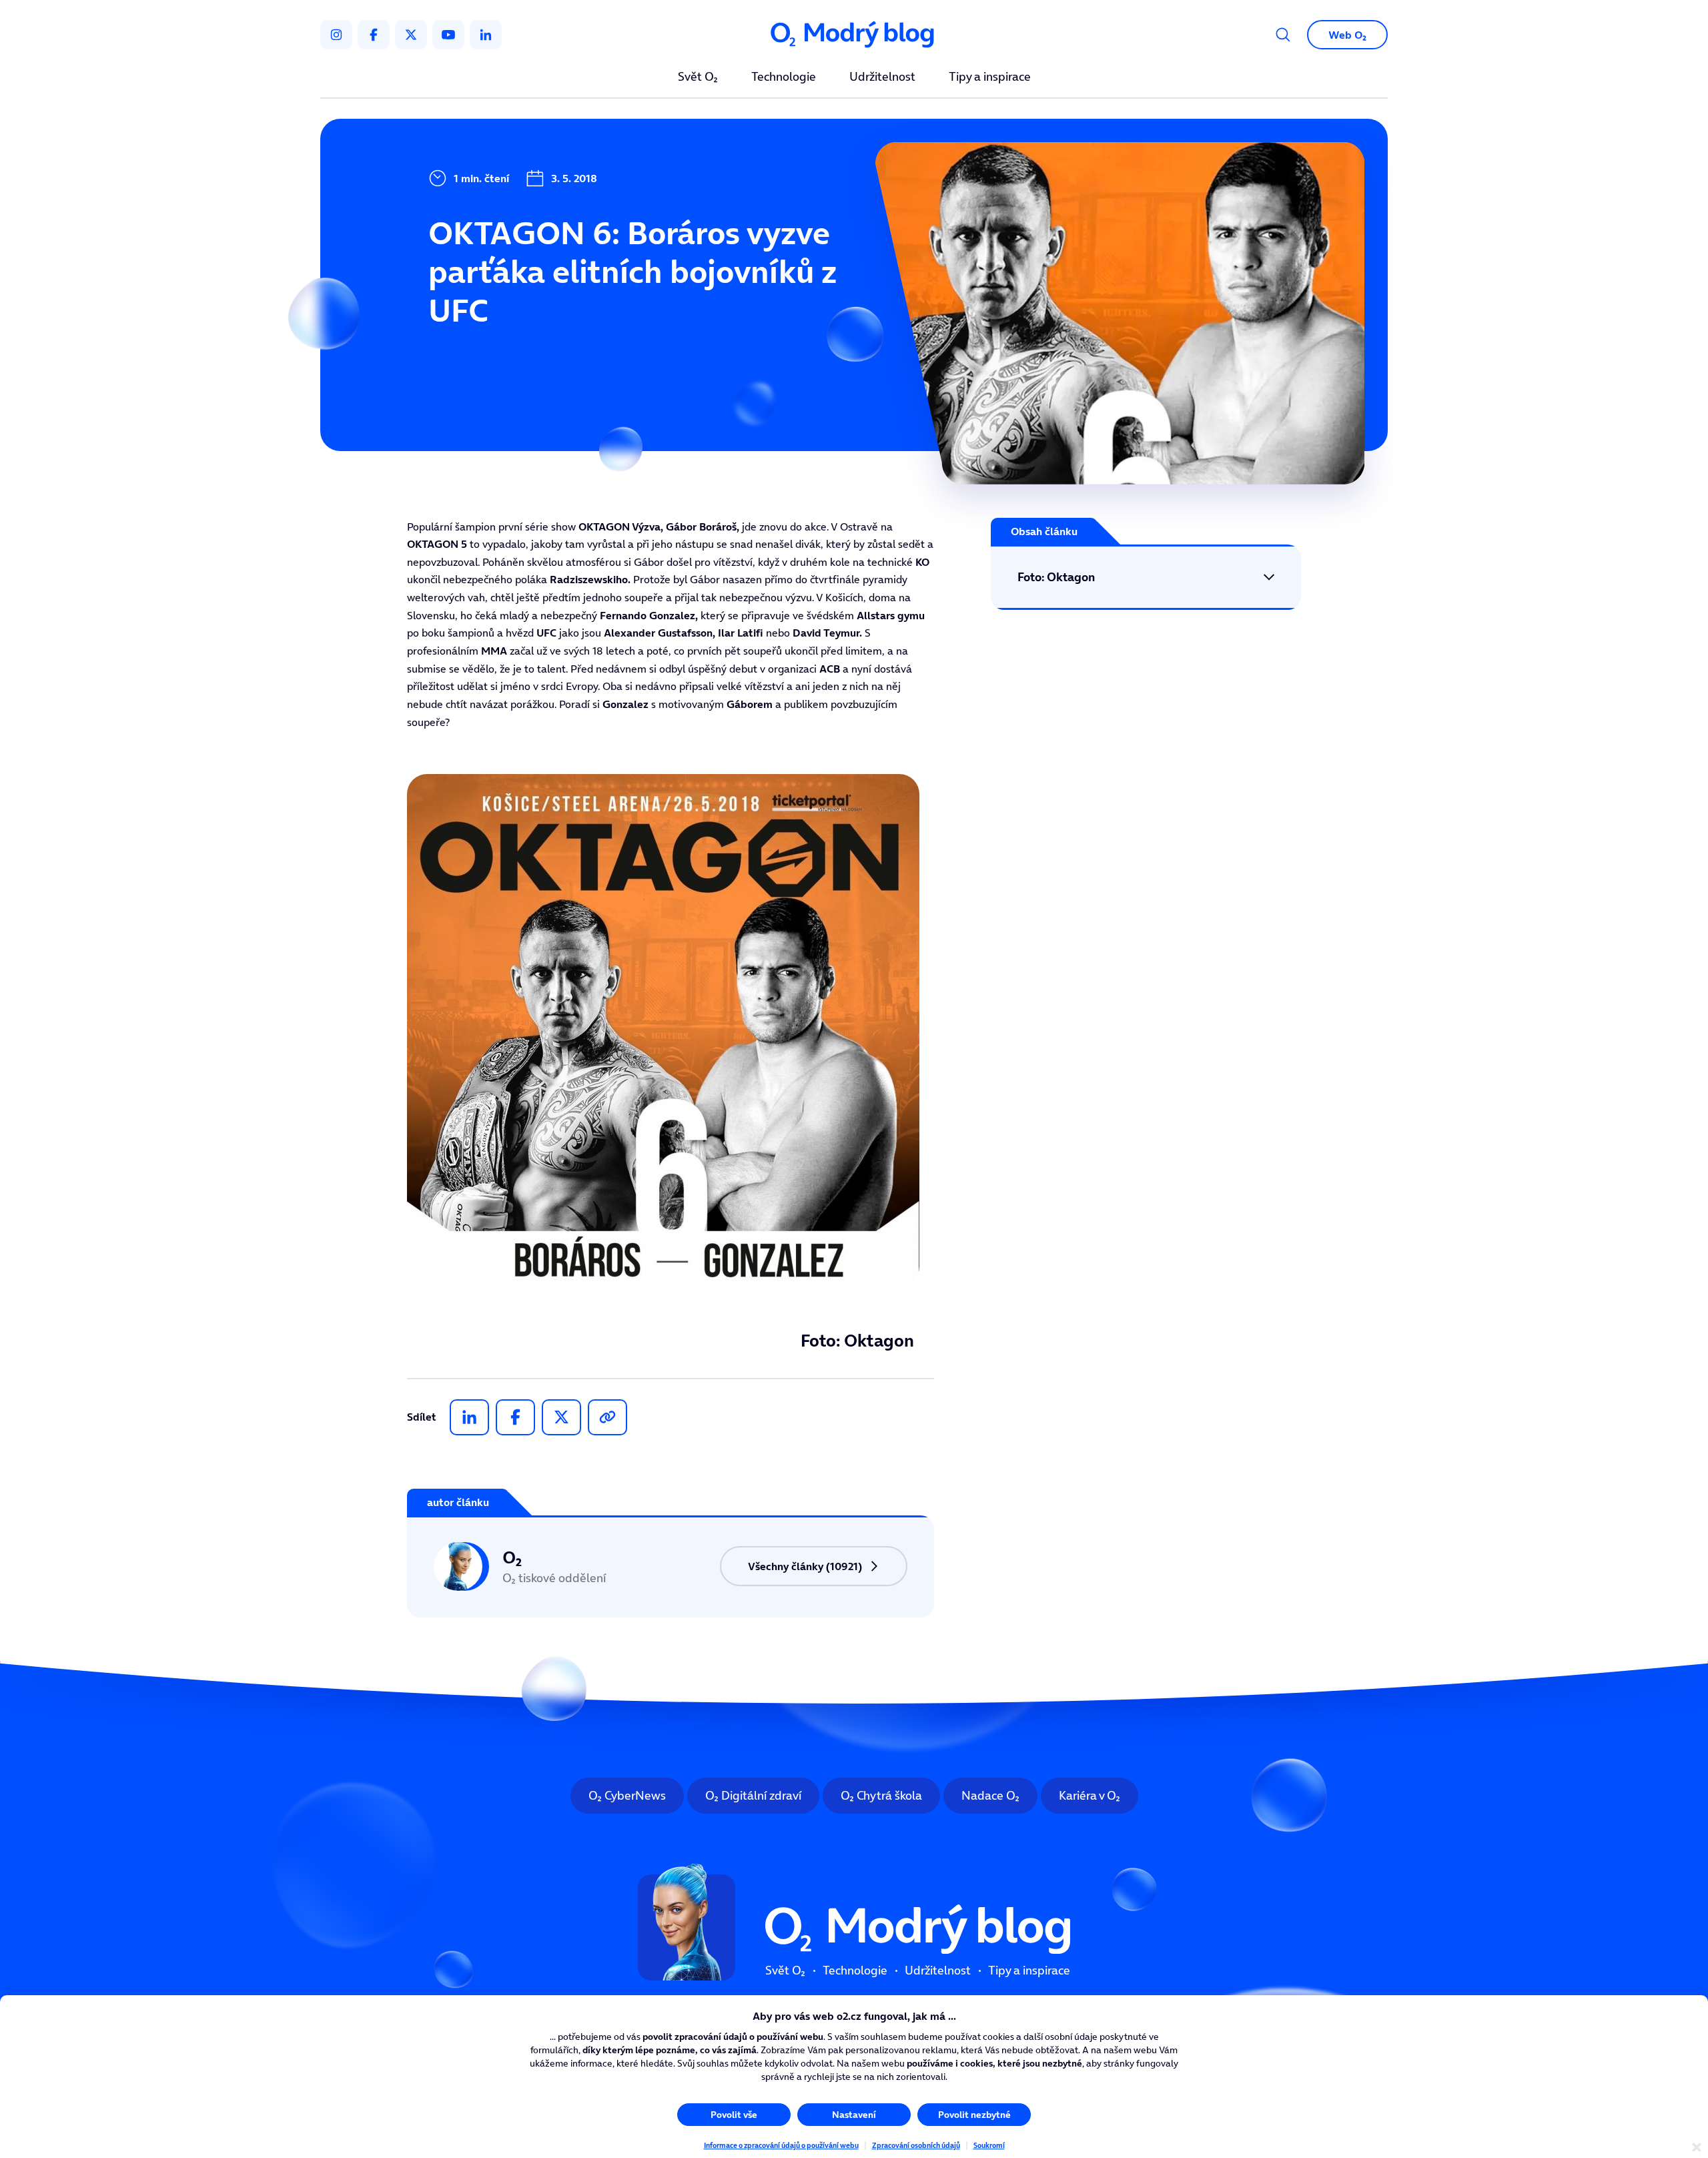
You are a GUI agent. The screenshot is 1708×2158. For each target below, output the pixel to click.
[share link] (607, 1417)
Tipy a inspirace (990, 77)
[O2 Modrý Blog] (854, 35)
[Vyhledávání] (1283, 35)
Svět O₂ (698, 77)
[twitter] (411, 35)
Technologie (784, 77)
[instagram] (336, 35)
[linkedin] (486, 35)
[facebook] (374, 35)
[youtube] (448, 35)
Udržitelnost (882, 77)
